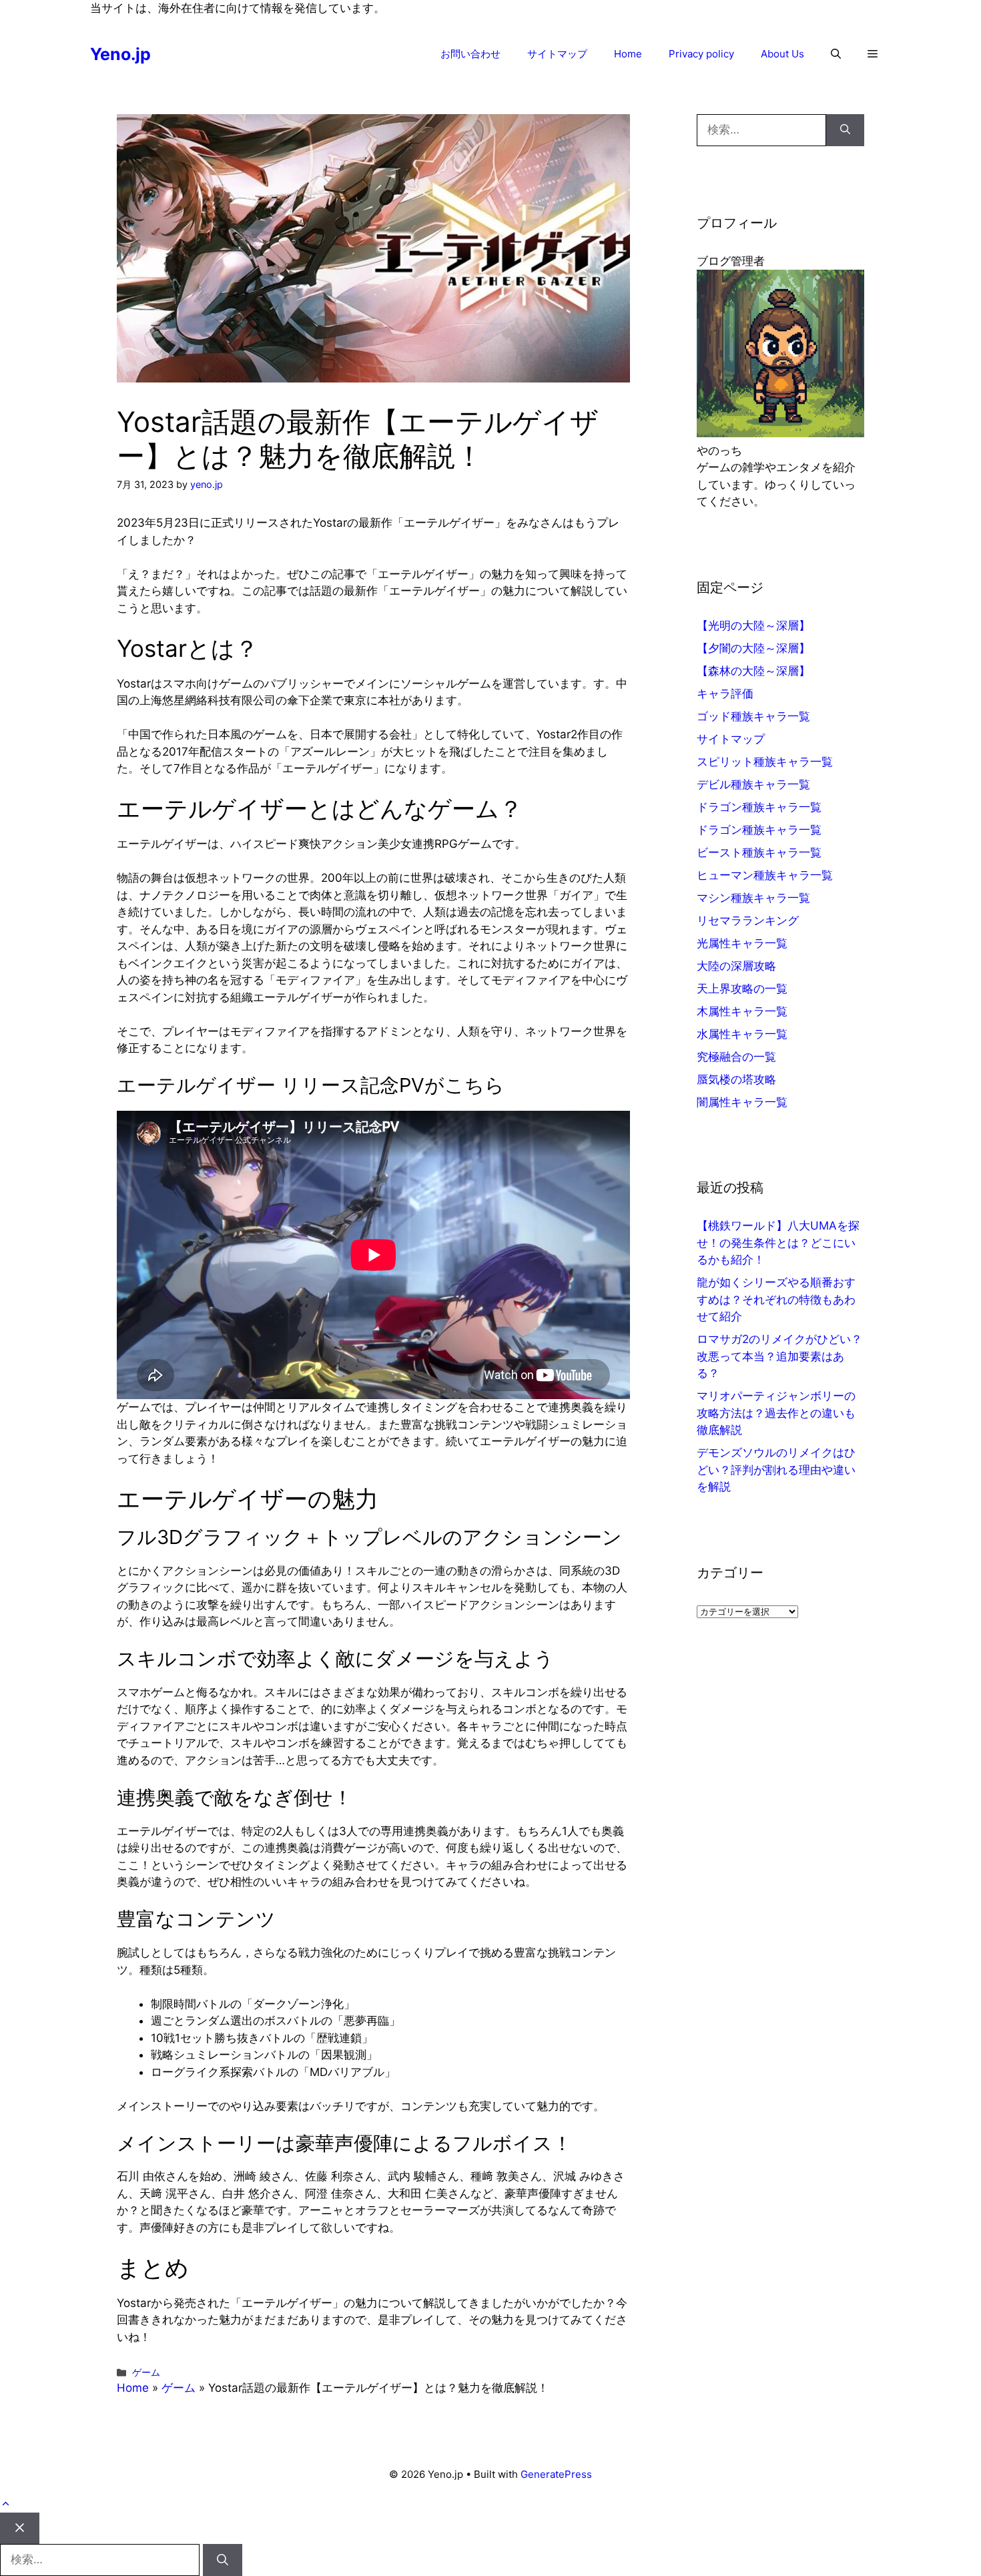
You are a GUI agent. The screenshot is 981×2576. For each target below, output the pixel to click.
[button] (836, 54)
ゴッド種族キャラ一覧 (753, 716)
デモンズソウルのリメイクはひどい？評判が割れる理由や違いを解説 (776, 1470)
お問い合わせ (470, 54)
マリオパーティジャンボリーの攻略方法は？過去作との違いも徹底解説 (776, 1413)
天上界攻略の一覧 (742, 989)
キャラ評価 (725, 694)
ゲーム (146, 2372)
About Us (782, 54)
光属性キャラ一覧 (742, 943)
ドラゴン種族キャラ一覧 (759, 807)
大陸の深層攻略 (736, 966)
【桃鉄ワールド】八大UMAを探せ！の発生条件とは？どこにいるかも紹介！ (778, 1243)
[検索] (845, 130)
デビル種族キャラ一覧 (753, 784)
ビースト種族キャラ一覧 (759, 852)
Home (628, 54)
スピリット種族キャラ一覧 (765, 762)
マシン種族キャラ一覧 (753, 898)
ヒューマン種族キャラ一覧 (765, 875)
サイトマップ (557, 54)
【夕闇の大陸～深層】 (753, 648)
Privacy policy (701, 54)
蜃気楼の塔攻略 (736, 1079)
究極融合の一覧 (736, 1057)
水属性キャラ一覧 (742, 1034)
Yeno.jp (120, 54)
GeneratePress (556, 2474)
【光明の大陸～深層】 (753, 625)
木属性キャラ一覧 (742, 1011)
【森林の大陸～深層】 (753, 671)
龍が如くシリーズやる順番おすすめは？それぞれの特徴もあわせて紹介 (776, 1299)
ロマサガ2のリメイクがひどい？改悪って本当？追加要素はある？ (779, 1356)
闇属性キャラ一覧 (742, 1102)
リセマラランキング (748, 921)
